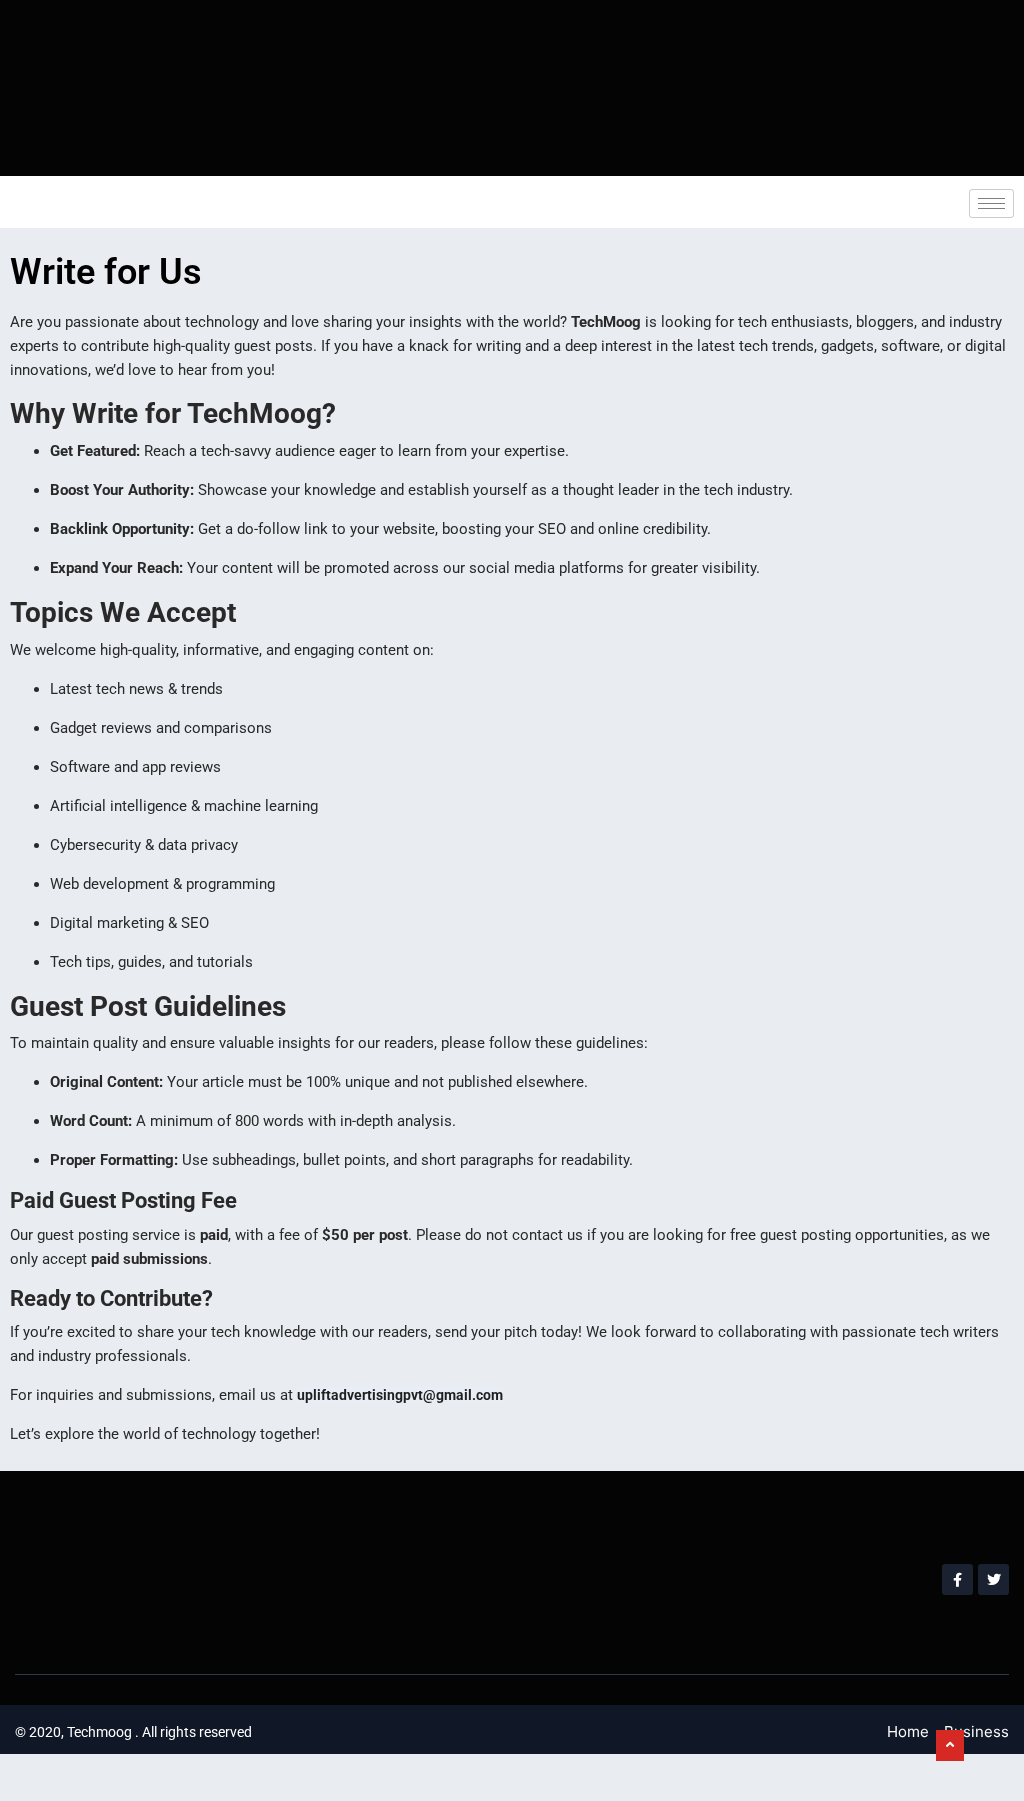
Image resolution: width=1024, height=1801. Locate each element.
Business (976, 1731)
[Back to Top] (950, 1746)
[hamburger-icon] (991, 203)
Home (908, 1731)
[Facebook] (957, 1579)
